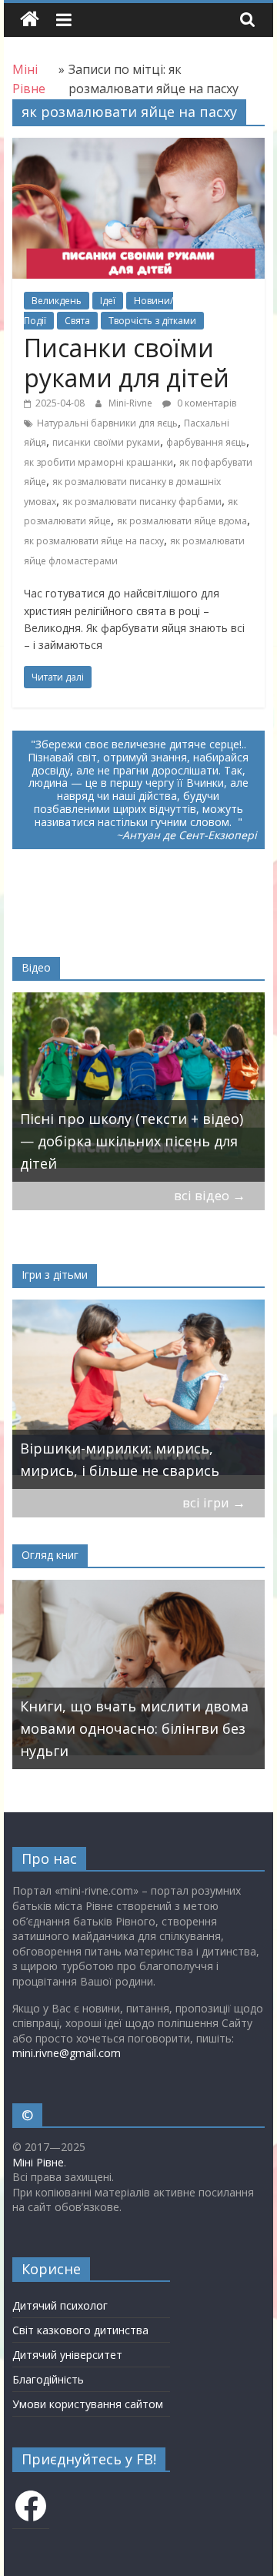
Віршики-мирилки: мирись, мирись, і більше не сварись (120, 1459)
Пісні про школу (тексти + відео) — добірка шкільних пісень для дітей (132, 1141)
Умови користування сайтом (88, 2404)
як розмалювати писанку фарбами (142, 502)
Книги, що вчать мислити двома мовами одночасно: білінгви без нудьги (134, 1728)
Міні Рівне (38, 2162)
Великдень (57, 301)
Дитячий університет (67, 2355)
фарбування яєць (206, 442)
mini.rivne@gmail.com (67, 2053)
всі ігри (214, 1502)
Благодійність (48, 2379)
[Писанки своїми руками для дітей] (138, 147)
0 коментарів (205, 403)
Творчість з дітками (152, 321)
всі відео (210, 1195)
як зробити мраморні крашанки (98, 462)
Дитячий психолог (60, 2305)
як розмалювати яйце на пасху (94, 541)
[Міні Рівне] (30, 20)
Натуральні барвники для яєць (107, 423)
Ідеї (108, 301)
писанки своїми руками (106, 442)
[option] (139, 1087)
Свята (77, 321)
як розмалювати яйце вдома (182, 521)
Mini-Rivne (132, 403)
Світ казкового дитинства (80, 2330)
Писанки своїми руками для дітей (127, 362)
